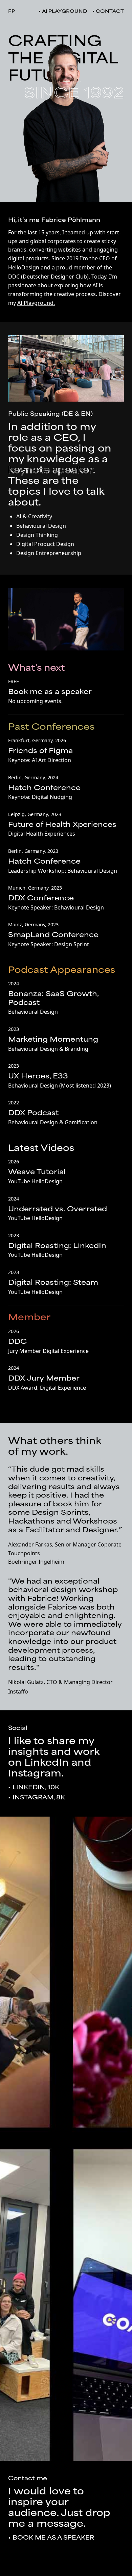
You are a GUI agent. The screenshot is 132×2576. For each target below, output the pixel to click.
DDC (14, 277)
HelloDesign (24, 267)
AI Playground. (36, 303)
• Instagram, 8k (37, 1798)
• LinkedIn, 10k (34, 1788)
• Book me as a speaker (51, 2538)
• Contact (108, 12)
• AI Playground (63, 12)
